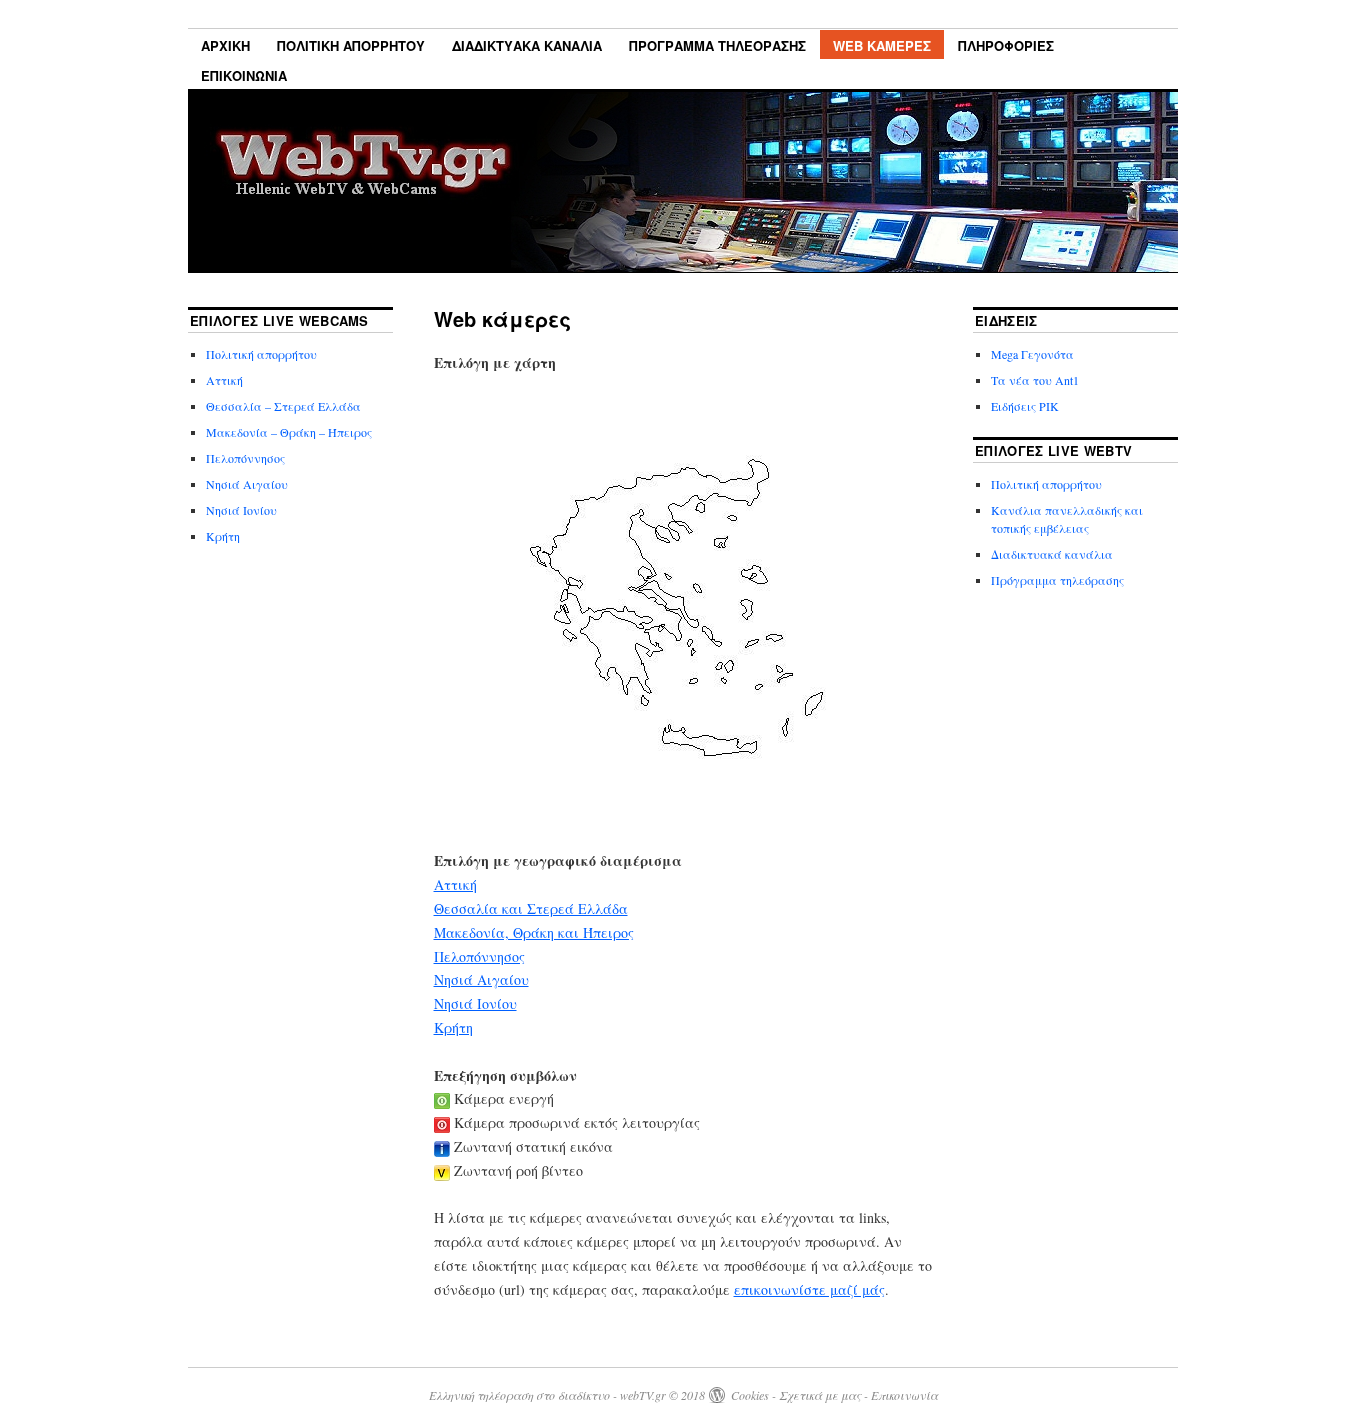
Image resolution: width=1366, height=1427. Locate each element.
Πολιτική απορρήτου (351, 45)
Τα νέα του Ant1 (1035, 380)
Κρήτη (453, 1027)
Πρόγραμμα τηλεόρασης (717, 45)
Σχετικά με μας (820, 1395)
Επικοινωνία (244, 75)
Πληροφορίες (1006, 45)
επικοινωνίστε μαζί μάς (809, 1289)
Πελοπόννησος (479, 956)
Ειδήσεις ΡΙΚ (1025, 406)
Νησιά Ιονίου (475, 1003)
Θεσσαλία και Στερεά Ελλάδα (531, 908)
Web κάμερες (882, 45)
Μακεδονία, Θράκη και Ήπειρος (534, 932)
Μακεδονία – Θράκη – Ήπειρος (289, 432)
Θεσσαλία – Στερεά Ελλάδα (283, 406)
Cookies (750, 1395)
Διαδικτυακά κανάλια (527, 45)
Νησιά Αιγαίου (481, 979)
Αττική (455, 884)
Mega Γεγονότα (1032, 354)
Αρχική (225, 45)
